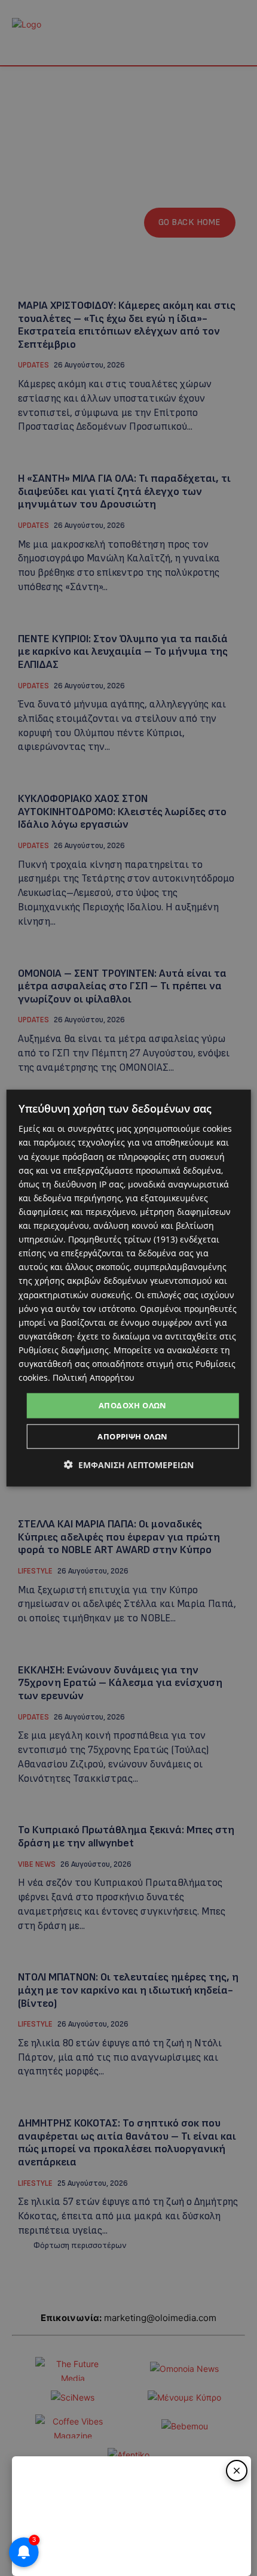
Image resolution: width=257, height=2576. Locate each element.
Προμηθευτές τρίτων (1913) (123, 1239)
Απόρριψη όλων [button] (132, 1436)
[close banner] (237, 2471)
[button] (129, 1464)
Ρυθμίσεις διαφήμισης (64, 1350)
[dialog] (129, 1288)
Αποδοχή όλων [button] (133, 1405)
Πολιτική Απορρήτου (94, 1377)
